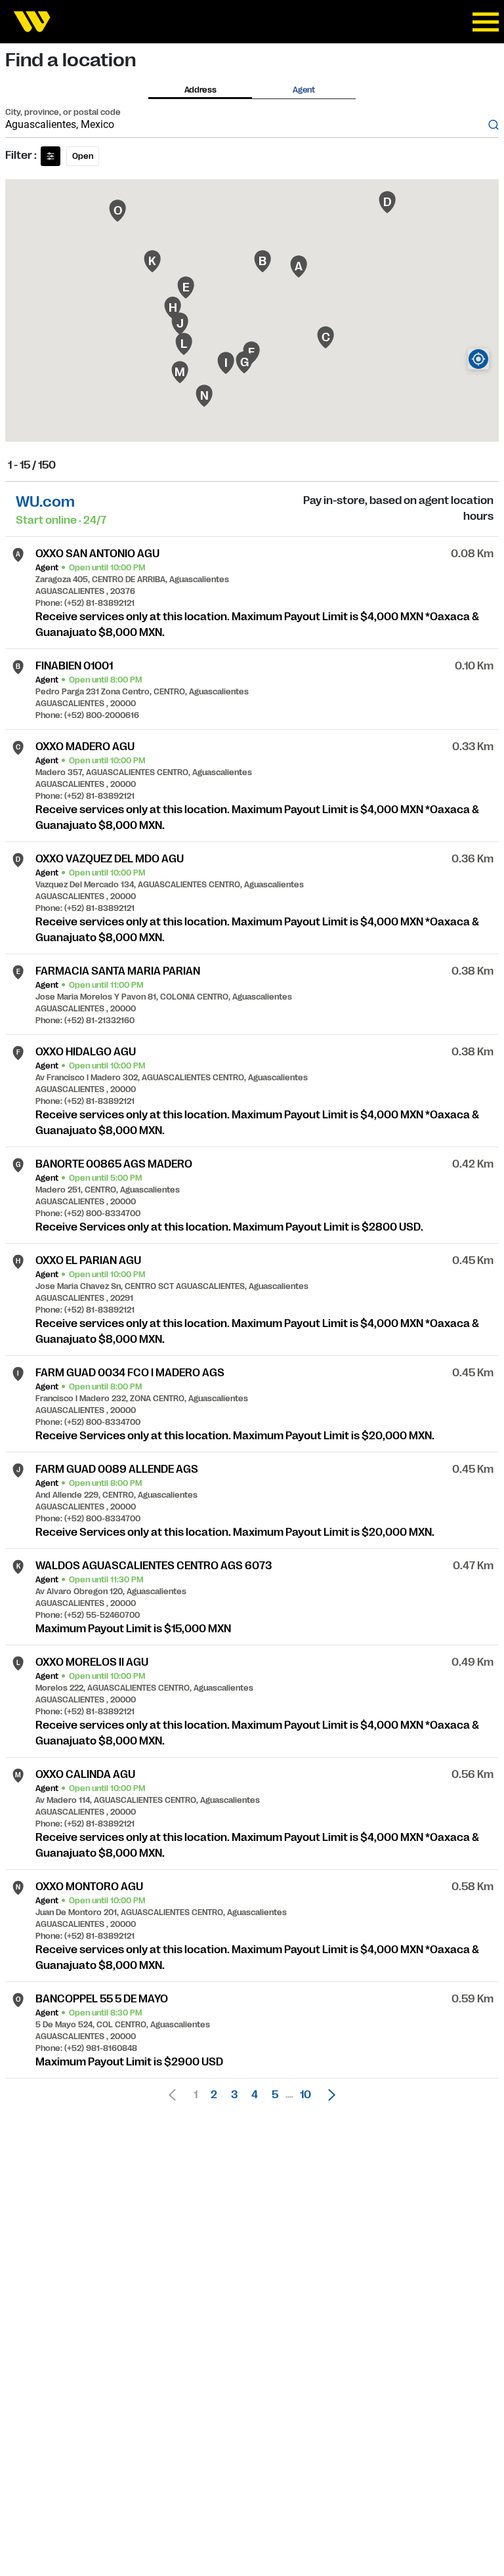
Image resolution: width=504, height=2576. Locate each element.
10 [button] (305, 2095)
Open (83, 156)
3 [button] (234, 2095)
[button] (328, 2095)
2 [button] (214, 2095)
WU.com (45, 502)
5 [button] (275, 2095)
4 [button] (255, 2095)
